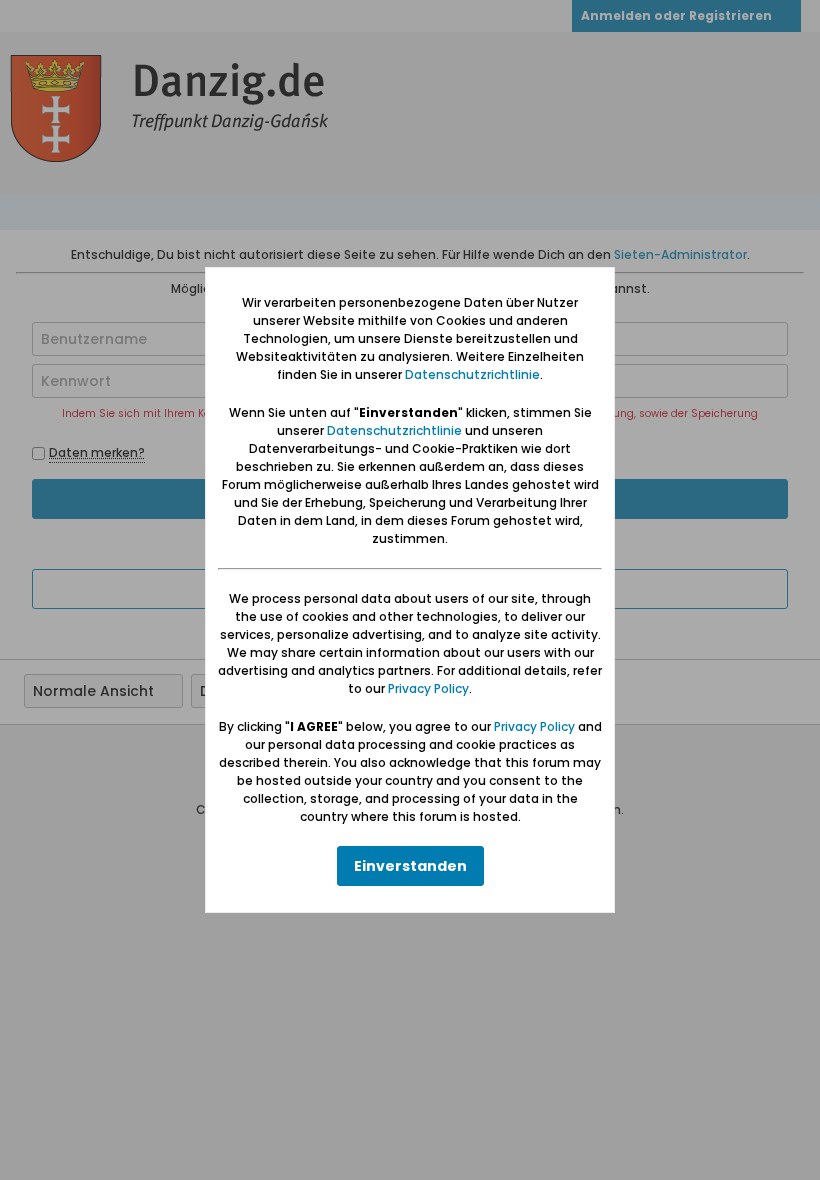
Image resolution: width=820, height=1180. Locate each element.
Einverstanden (410, 866)
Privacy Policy (428, 688)
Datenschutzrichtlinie (472, 374)
